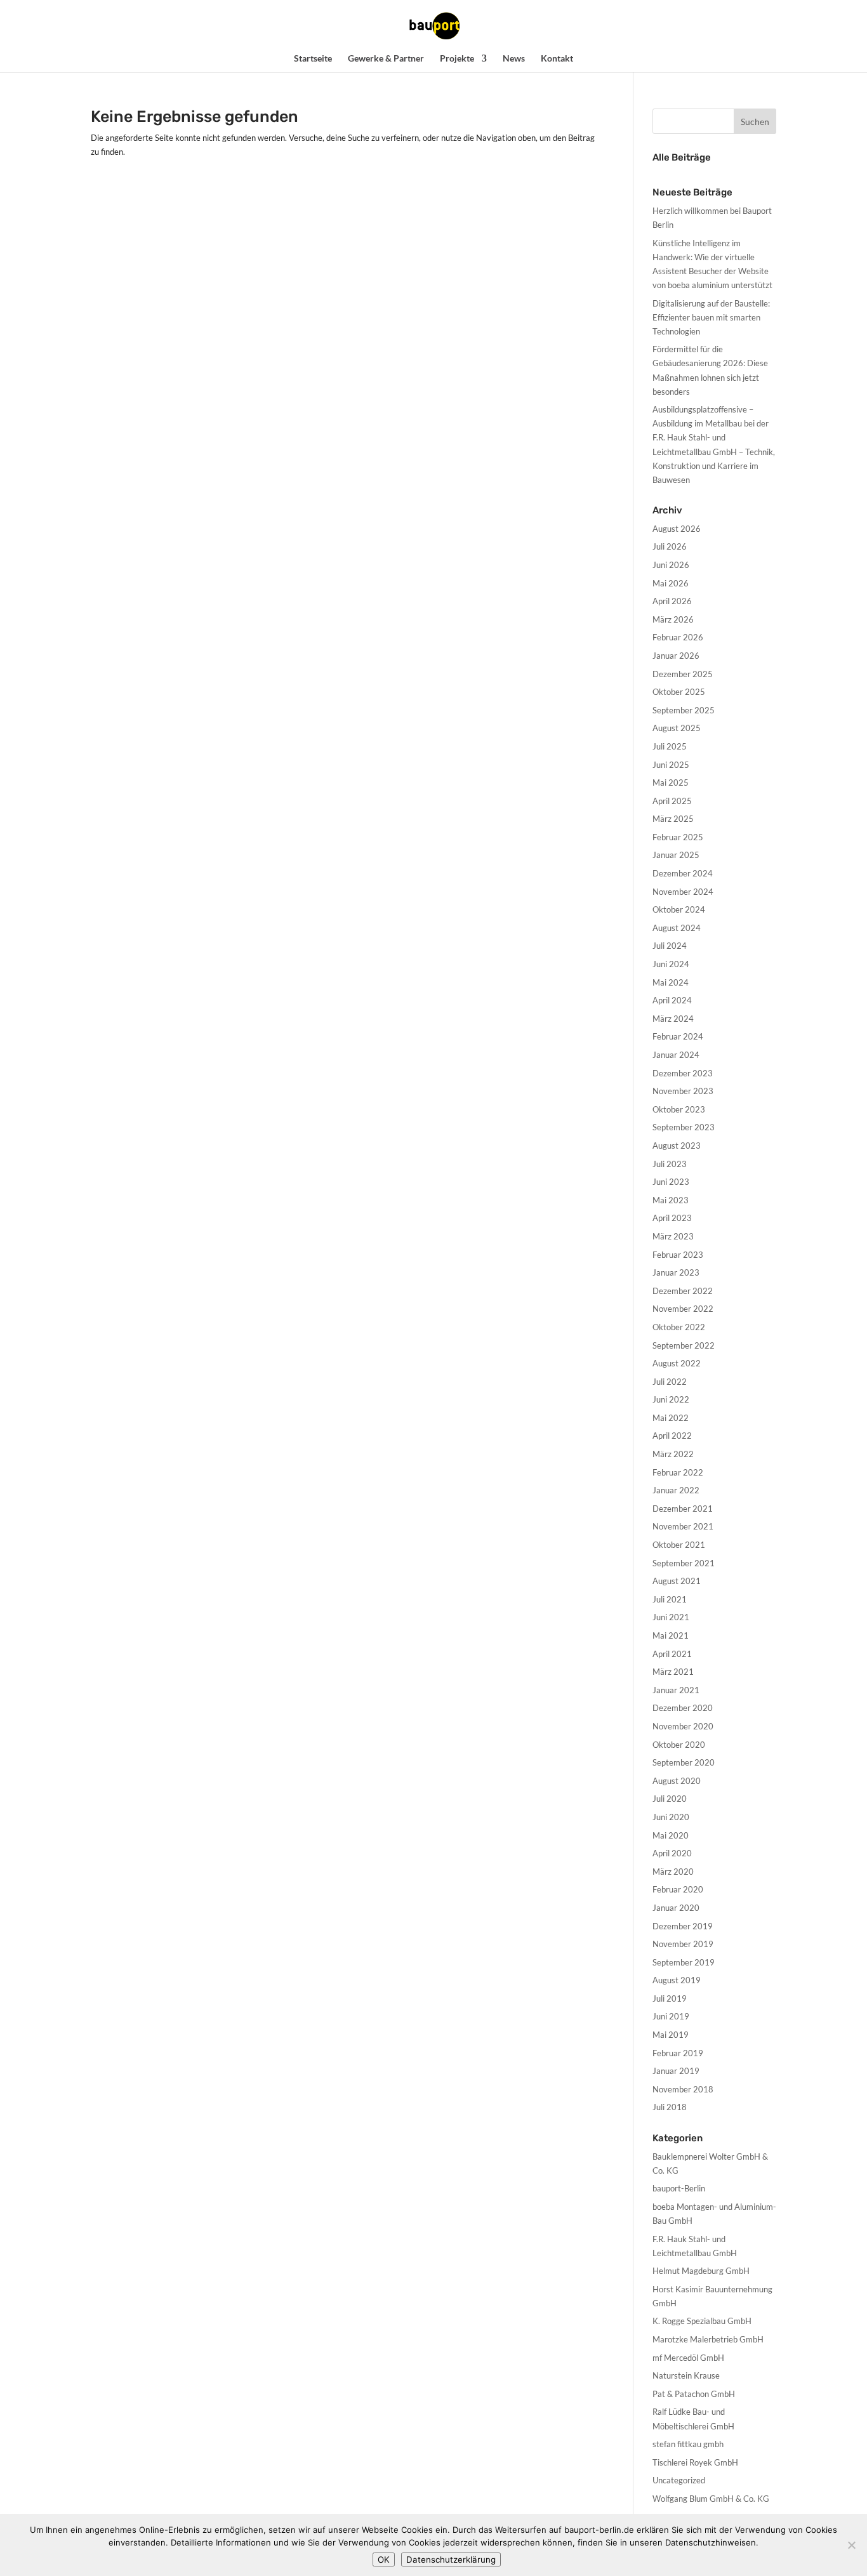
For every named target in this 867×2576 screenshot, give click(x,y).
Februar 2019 (678, 2053)
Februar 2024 (678, 1036)
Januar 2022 (676, 1490)
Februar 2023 (678, 1255)
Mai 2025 (671, 783)
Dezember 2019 (683, 1926)
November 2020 (683, 1726)
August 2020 (677, 1781)
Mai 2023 (671, 1200)
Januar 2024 (676, 1055)
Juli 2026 (670, 546)
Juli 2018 (670, 2107)
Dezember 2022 (683, 1291)
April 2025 (672, 801)
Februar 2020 (678, 1889)
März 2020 (673, 1872)
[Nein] (851, 2545)
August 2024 (677, 928)
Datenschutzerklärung (451, 2559)
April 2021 (672, 1654)
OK (384, 2559)
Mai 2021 (671, 1635)
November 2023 (683, 1091)
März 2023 (673, 1236)
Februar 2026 (678, 637)
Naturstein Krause (686, 2375)
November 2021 (683, 1526)
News (514, 59)
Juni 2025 (671, 765)
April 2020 (672, 1853)
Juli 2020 (670, 1799)
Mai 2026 (671, 583)
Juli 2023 (670, 1164)
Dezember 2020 (683, 1708)
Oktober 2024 (679, 909)
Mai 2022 (671, 1418)
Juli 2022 (670, 1382)
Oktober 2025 (679, 692)
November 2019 (683, 1944)
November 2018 (683, 2089)
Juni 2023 (671, 1182)
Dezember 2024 (683, 873)
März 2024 (673, 1019)
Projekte (457, 59)
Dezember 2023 (683, 1073)
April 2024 (672, 1000)
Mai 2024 (671, 982)
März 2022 (673, 1454)
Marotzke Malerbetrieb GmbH (708, 2339)
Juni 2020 (671, 1817)
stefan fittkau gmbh (688, 2444)
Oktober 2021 (679, 1545)
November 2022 (683, 1309)
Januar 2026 (676, 656)
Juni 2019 (671, 2016)
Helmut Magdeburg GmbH (701, 2271)
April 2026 (672, 601)
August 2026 (677, 529)
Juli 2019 (670, 1998)
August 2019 (677, 1980)
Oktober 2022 (679, 1327)
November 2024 (683, 892)
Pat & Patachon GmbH (694, 2394)
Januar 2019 (676, 2071)
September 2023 (684, 1127)
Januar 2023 (676, 1272)
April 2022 (672, 1436)
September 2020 (684, 1762)
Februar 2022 (678, 1472)
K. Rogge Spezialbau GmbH (702, 2321)
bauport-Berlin (679, 2188)
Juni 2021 (671, 1617)
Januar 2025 (676, 855)
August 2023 (677, 1146)
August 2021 (677, 1581)
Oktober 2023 (679, 1109)
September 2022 (684, 1345)
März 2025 (673, 819)
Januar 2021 (676, 1690)
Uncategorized (679, 2480)
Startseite (313, 59)
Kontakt (557, 59)
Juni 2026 (671, 565)
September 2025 (684, 710)
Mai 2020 (671, 1835)
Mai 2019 (671, 2035)
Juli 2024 (670, 946)
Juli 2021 (670, 1599)
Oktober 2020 (679, 1745)
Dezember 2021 (683, 1509)
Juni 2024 (671, 964)
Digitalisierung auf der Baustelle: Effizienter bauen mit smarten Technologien (711, 317)
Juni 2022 (671, 1399)
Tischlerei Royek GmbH (695, 2462)
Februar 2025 (678, 837)
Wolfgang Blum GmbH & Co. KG (711, 2499)
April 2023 (672, 1218)
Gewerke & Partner (386, 59)
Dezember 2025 (683, 674)
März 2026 (673, 619)
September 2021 (684, 1563)
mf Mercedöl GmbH (688, 2358)
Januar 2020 (676, 1908)
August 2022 (677, 1363)
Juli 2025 (670, 746)
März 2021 (673, 1672)
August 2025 (677, 728)
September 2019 (684, 1962)
